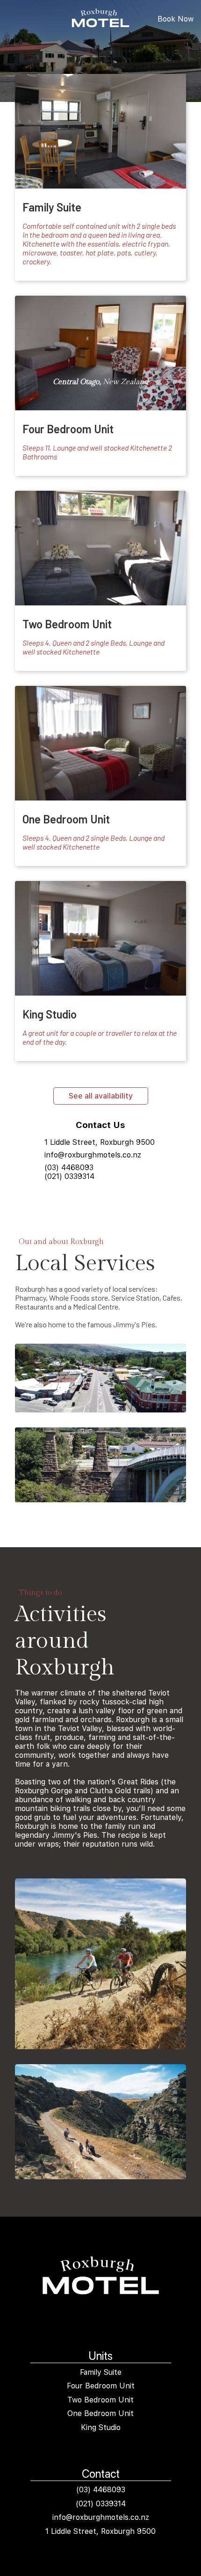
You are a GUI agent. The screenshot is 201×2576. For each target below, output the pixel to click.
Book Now (176, 19)
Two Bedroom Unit (100, 2400)
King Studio (101, 2427)
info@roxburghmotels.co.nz (93, 1155)
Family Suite (101, 2372)
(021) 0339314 (69, 1176)
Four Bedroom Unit (101, 2386)
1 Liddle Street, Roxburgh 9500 (100, 1142)
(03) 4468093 (69, 1168)
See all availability (101, 1096)
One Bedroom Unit (100, 2413)
